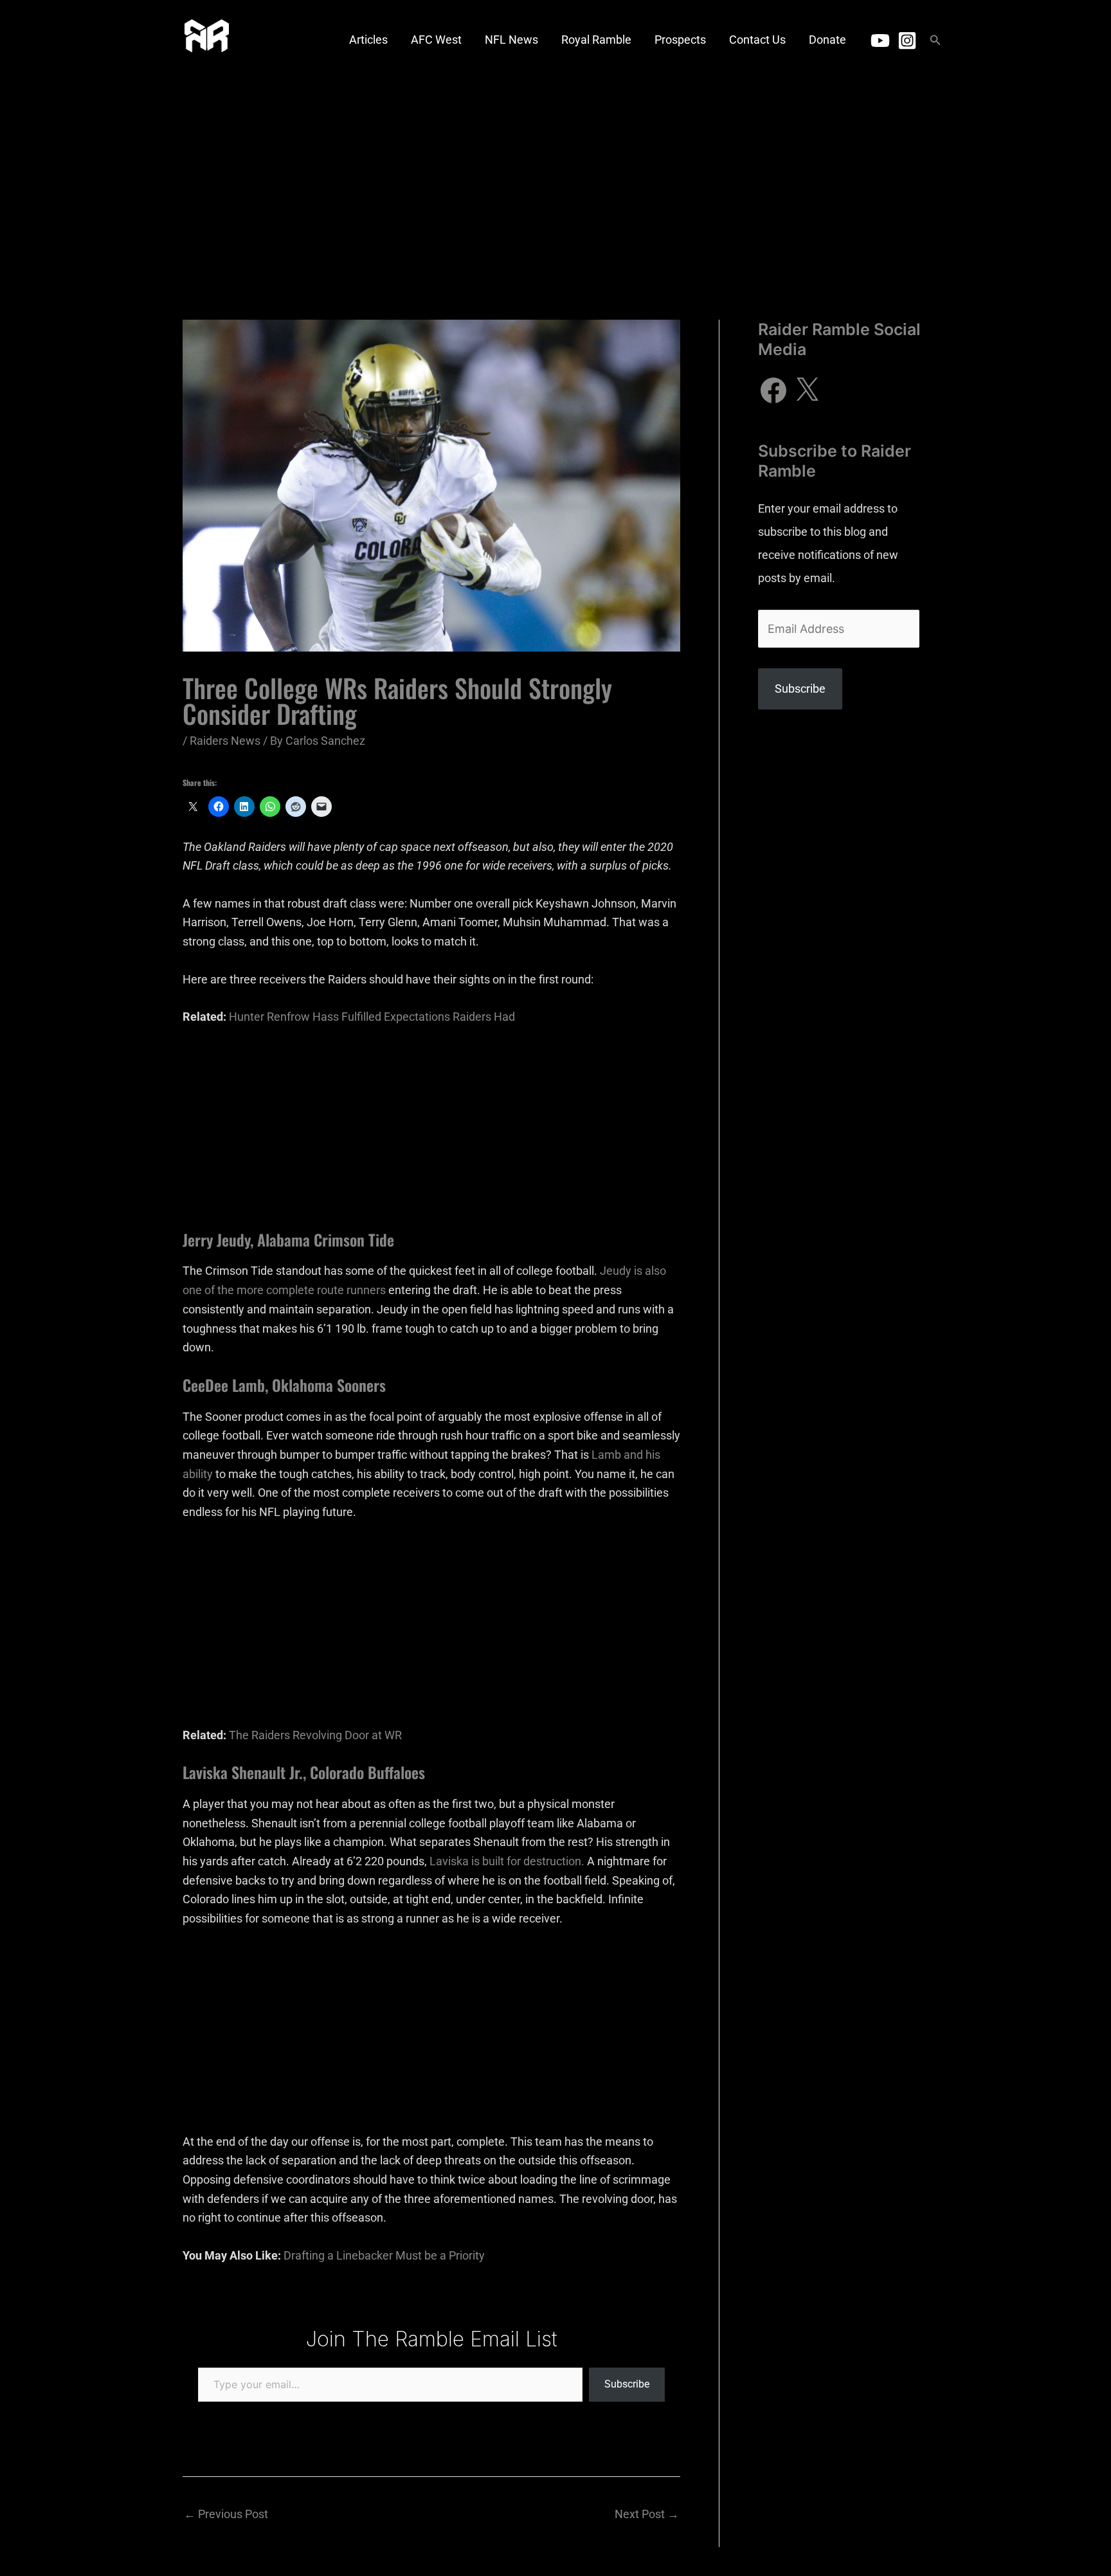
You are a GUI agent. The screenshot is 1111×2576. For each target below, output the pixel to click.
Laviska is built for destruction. (507, 1861)
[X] (807, 390)
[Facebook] (773, 390)
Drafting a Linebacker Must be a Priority (384, 2255)
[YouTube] (880, 41)
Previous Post (226, 2514)
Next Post (647, 2514)
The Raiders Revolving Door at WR (315, 1735)
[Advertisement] (555, 177)
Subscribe (627, 2384)
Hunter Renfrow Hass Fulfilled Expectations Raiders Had (372, 1017)
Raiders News (225, 741)
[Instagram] (907, 41)
